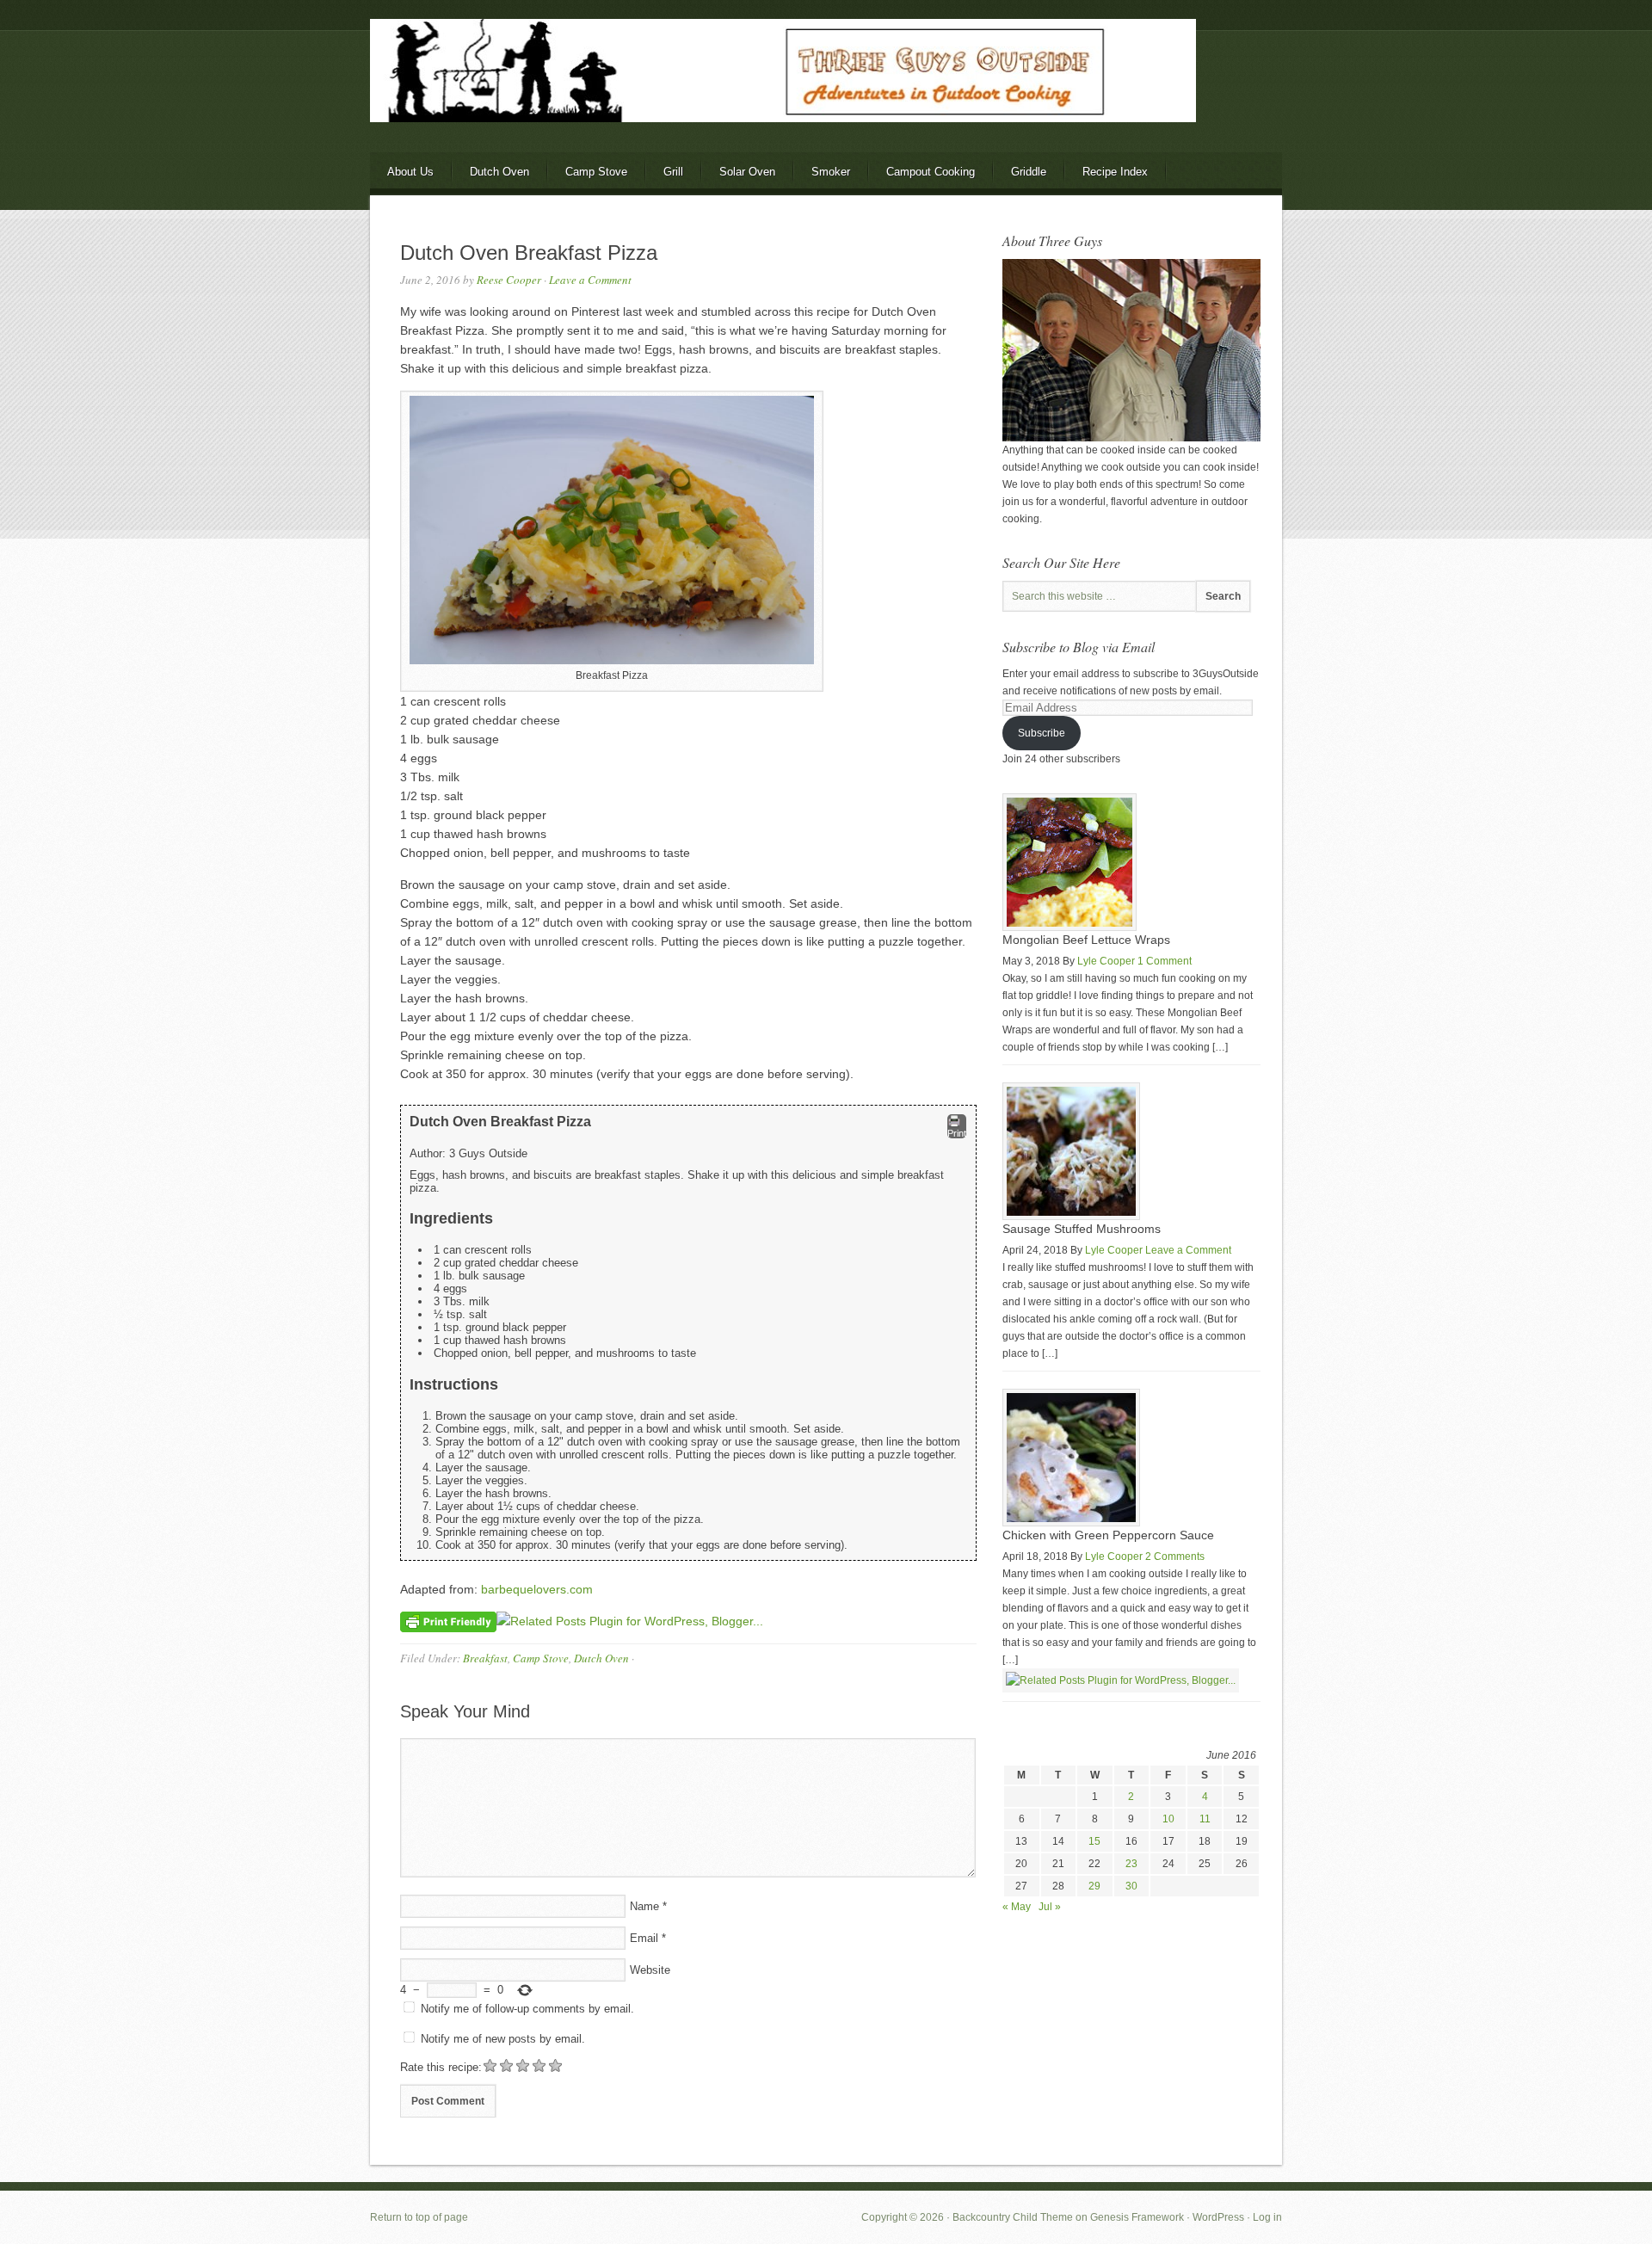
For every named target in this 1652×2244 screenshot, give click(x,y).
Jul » (1050, 1907)
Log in (1267, 2217)
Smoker (831, 172)
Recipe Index (1115, 172)
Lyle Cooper (1106, 961)
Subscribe (1042, 733)
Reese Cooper (509, 280)
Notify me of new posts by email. (503, 2039)
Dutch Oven (499, 172)
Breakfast (485, 1658)
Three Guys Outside (826, 101)
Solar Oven (747, 172)
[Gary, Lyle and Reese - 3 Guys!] (1131, 438)
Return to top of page (419, 2217)
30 (1131, 1886)
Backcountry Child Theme (1013, 2217)
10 (1168, 1819)
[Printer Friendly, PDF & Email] (448, 1621)
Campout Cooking (931, 172)
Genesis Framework (1137, 2217)
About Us (410, 172)
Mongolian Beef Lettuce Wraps (1086, 940)
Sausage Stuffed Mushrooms (1082, 1229)
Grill (673, 172)
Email (644, 1938)
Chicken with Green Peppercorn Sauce (1108, 1535)
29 (1094, 1886)
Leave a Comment (590, 280)
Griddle (1029, 172)
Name (644, 1906)
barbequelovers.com (537, 1589)
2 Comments (1175, 1557)
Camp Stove (596, 172)
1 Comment (1165, 961)
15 (1094, 1841)
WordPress (1218, 2217)
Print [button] (957, 1133)
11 (1205, 1819)
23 (1131, 1864)
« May (1017, 1907)
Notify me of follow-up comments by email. (527, 2009)
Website (650, 1970)
